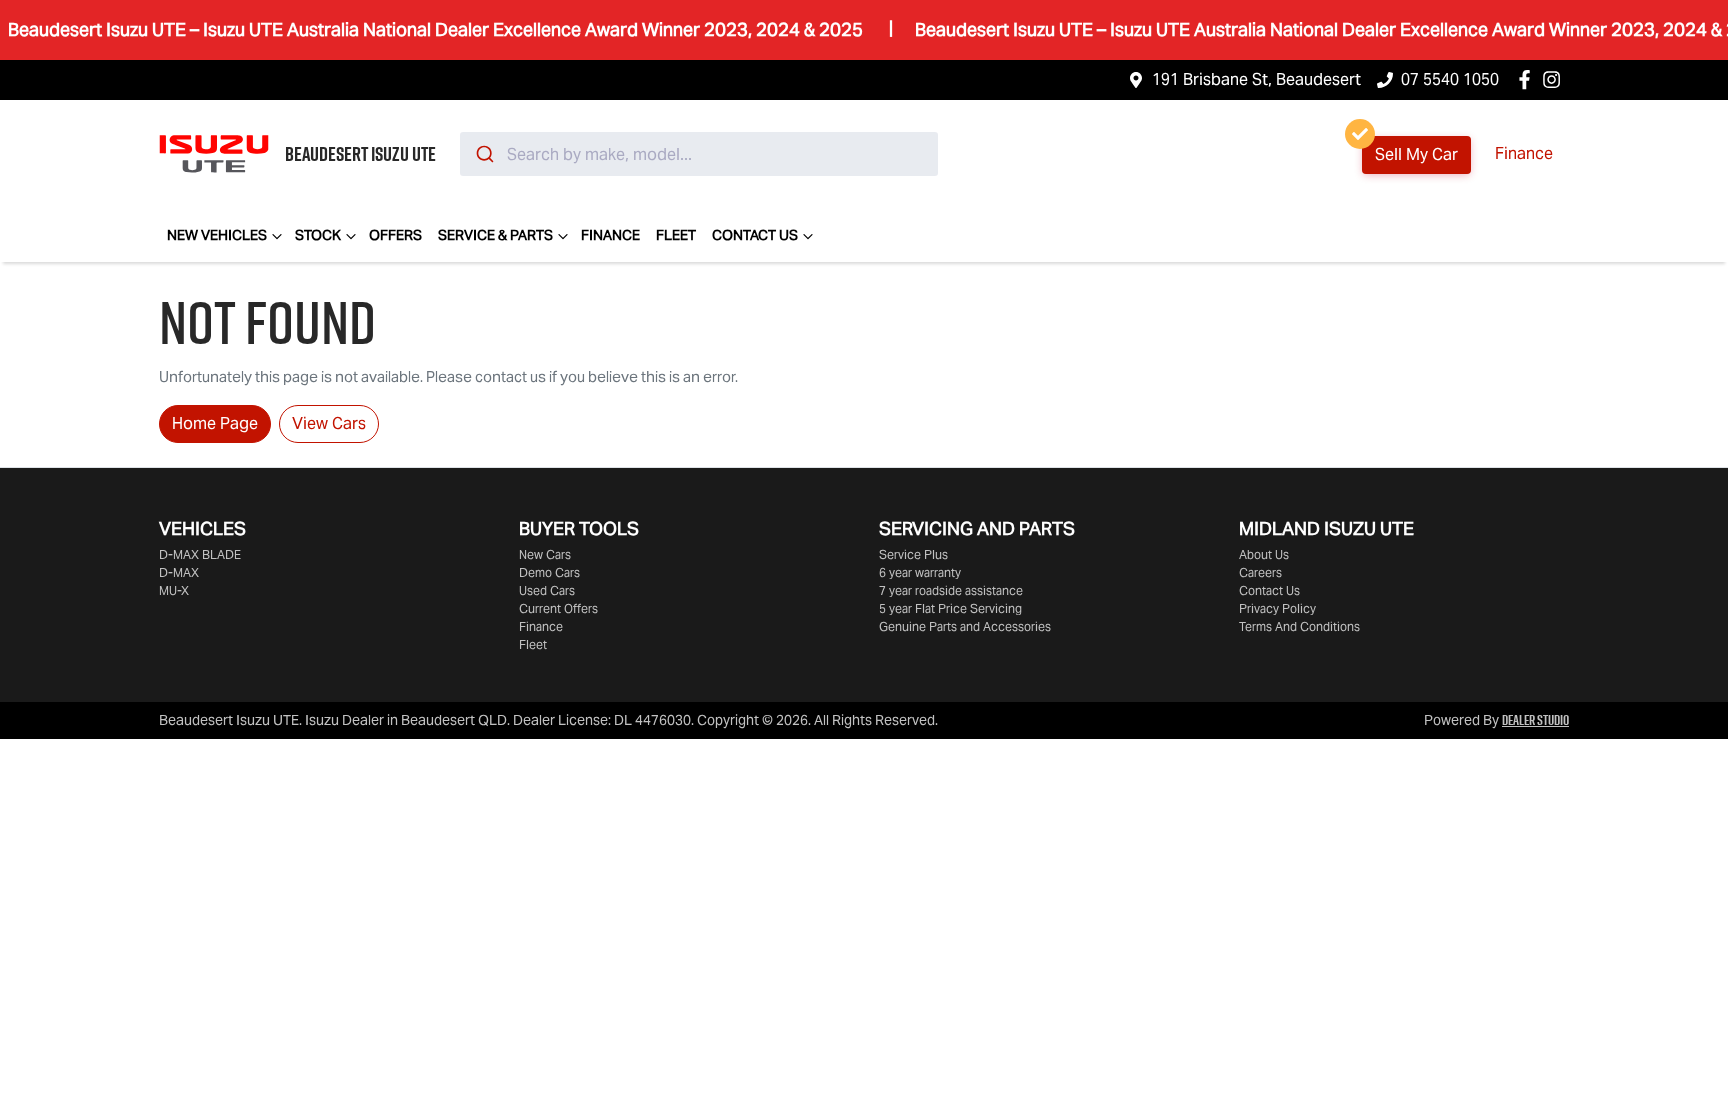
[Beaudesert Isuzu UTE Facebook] (1528, 79)
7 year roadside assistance (951, 590)
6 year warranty (920, 572)
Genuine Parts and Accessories (965, 626)
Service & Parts (495, 235)
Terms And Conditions (1299, 626)
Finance (1524, 153)
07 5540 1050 (1450, 79)
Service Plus (913, 554)
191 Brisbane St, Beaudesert (1256, 79)
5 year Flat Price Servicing (950, 608)
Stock (318, 235)
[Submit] (483, 154)
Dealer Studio (1535, 720)
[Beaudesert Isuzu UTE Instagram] (1555, 79)
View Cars (329, 423)
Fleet (676, 235)
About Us (1264, 554)
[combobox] (699, 154)
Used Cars (547, 590)
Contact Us (755, 235)
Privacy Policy (1277, 608)
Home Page (215, 423)
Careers (1260, 572)
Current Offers (558, 608)
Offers (395, 235)
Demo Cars (549, 572)
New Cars (545, 554)
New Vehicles (217, 235)
